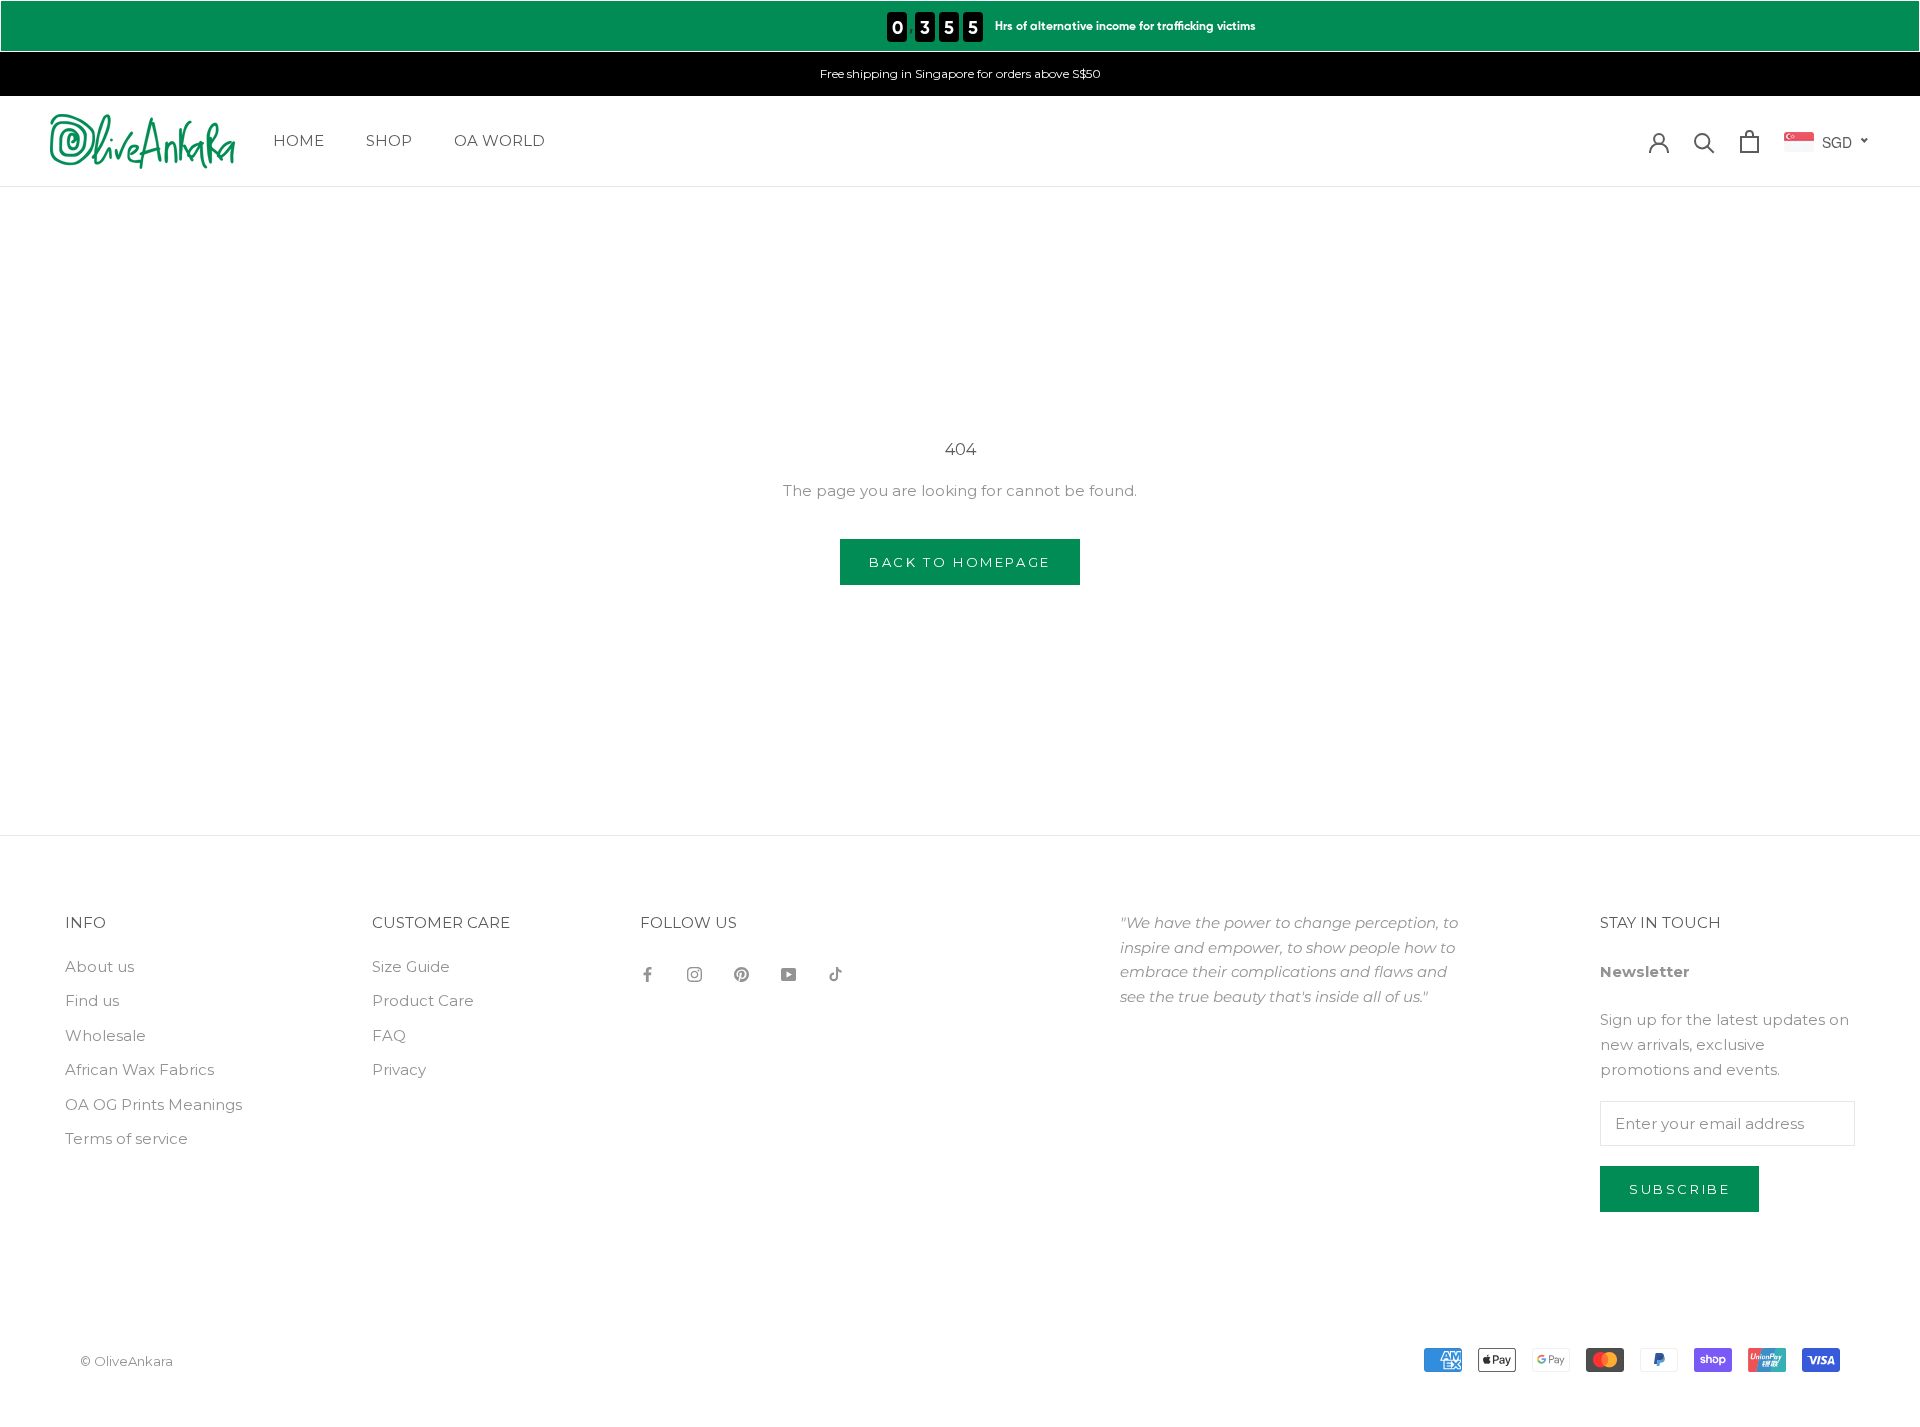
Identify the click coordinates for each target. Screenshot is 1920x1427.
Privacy (399, 1069)
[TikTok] (835, 974)
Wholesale (105, 1035)
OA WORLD (499, 140)
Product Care (423, 1000)
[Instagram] (694, 974)
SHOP (389, 140)
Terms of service (126, 1138)
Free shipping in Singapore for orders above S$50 (960, 73)
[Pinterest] (741, 974)
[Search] (1704, 141)
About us (99, 966)
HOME (298, 140)
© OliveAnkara (126, 1361)
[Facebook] (647, 974)
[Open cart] (1749, 141)
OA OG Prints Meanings (153, 1104)
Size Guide (411, 966)
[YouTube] (788, 974)
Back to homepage (960, 562)
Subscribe (1679, 1189)
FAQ (389, 1035)
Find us (92, 1000)
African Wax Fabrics (139, 1069)
